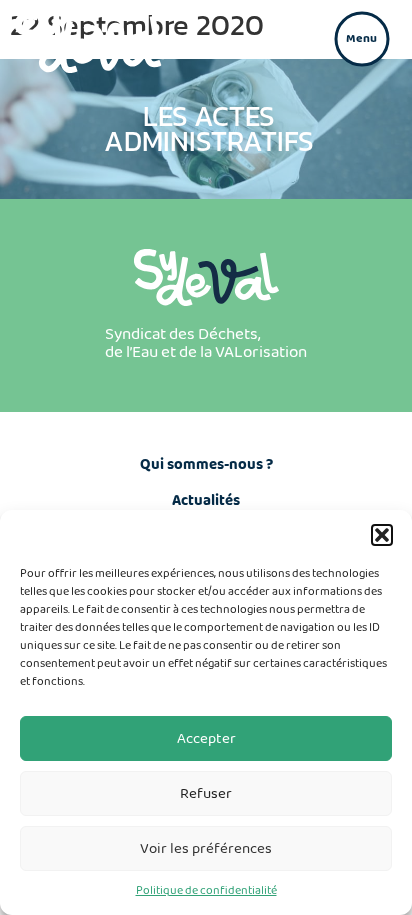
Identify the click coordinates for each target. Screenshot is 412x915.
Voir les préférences (206, 849)
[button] (382, 535)
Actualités (206, 501)
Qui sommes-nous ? (206, 465)
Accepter (206, 739)
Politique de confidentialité (206, 890)
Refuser (206, 794)
